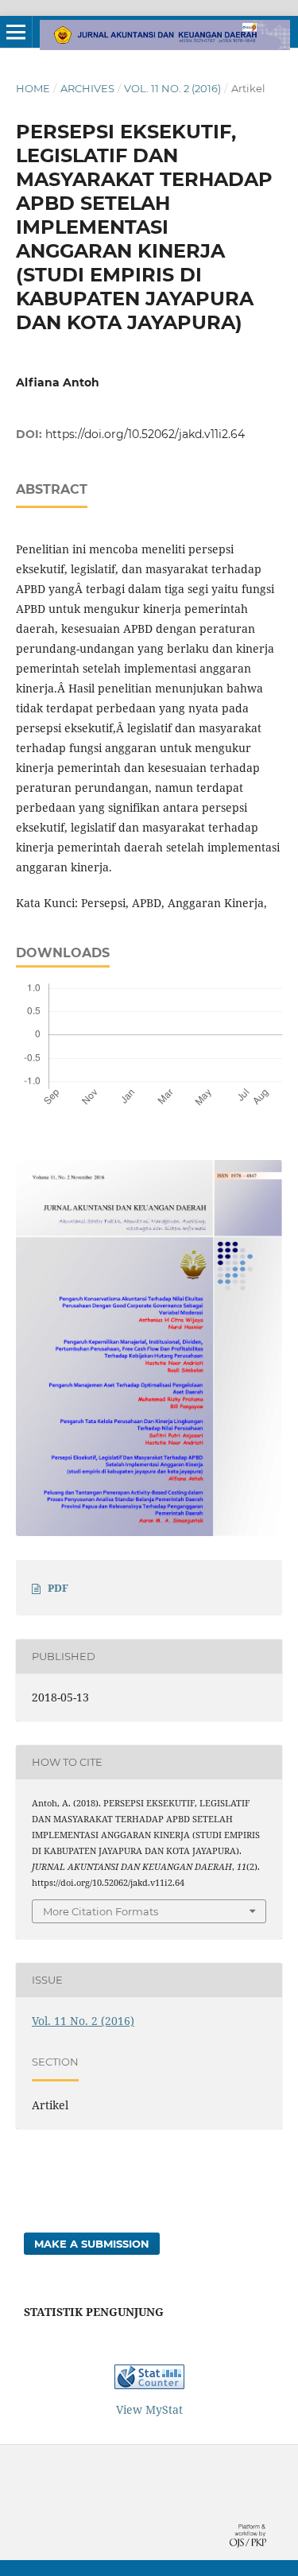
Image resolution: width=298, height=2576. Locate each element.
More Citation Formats (101, 1911)
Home (33, 88)
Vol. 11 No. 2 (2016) (172, 88)
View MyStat (149, 2409)
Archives (87, 88)
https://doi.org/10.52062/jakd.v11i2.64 (145, 434)
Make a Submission (92, 2244)
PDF (58, 1588)
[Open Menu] (16, 32)
